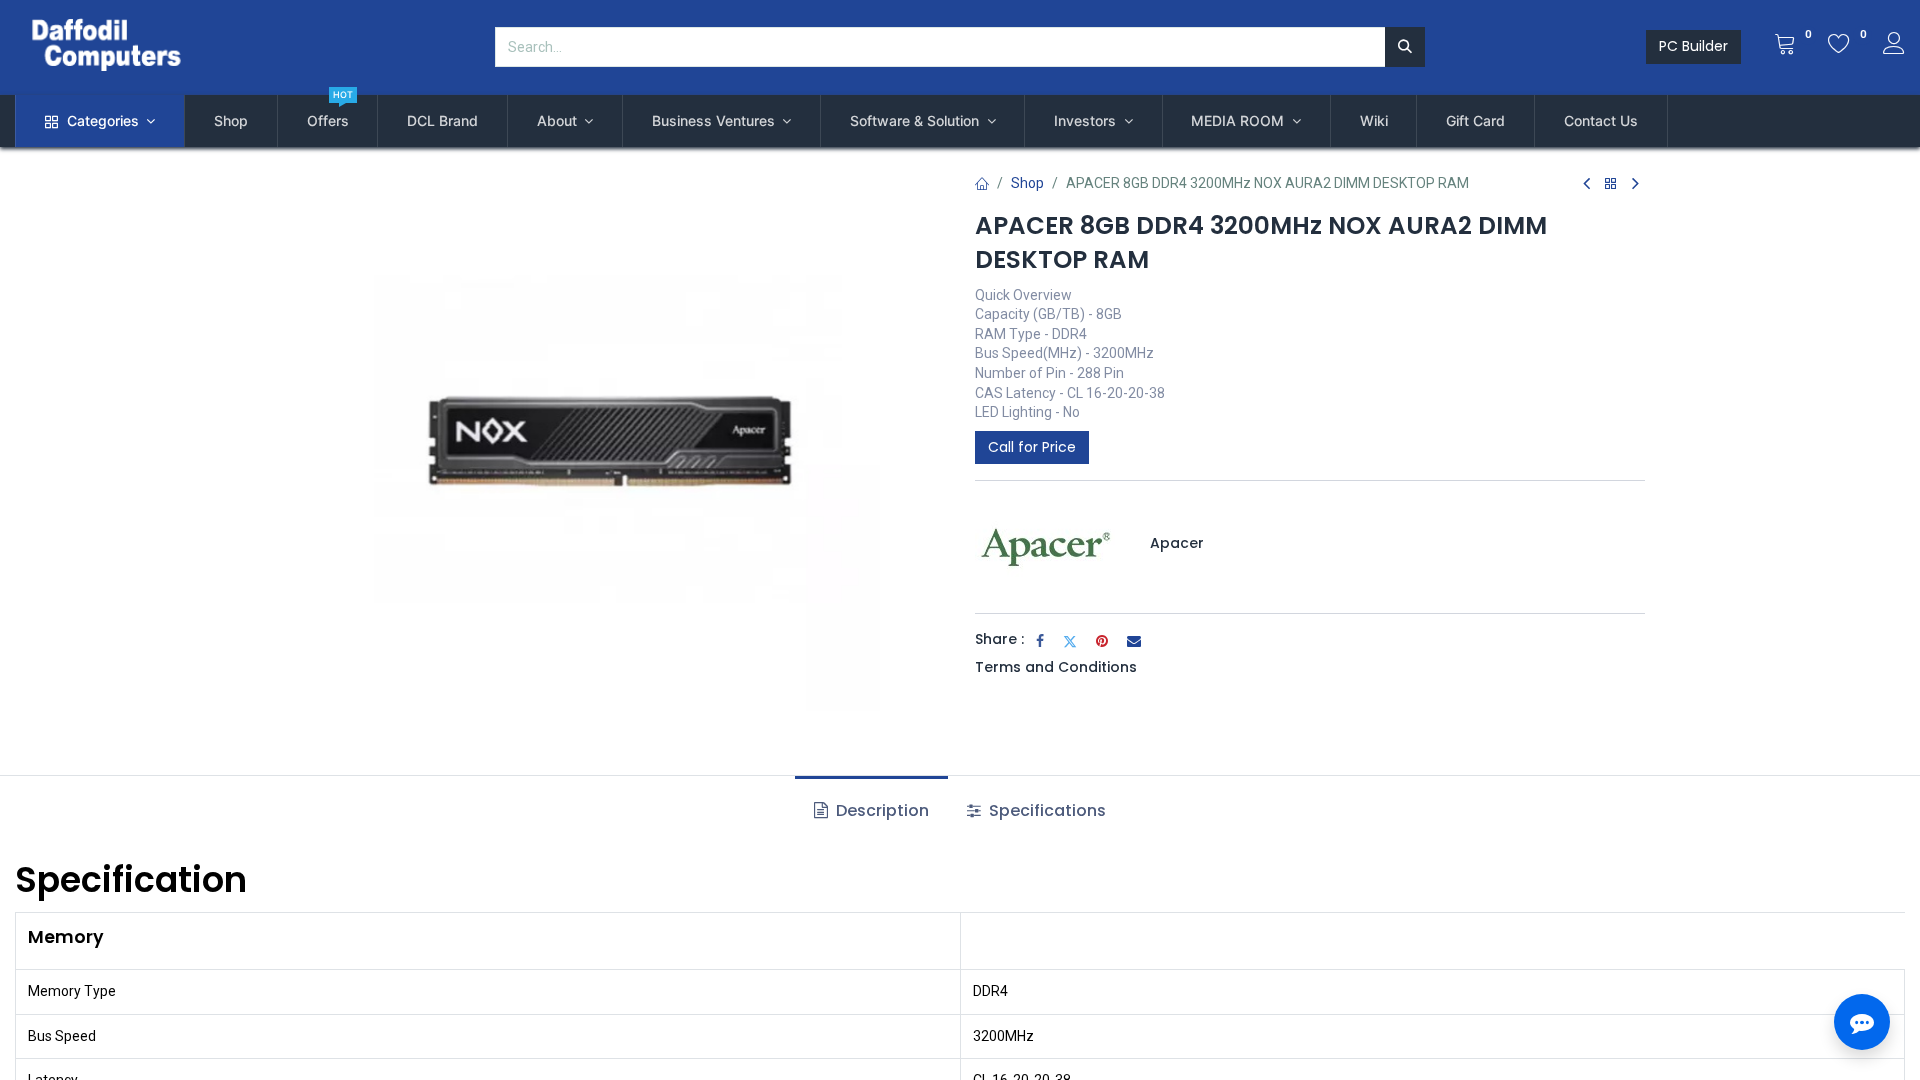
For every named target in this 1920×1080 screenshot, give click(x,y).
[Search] (1405, 47)
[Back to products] (1611, 184)
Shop (1027, 183)
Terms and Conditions (1056, 667)
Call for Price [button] (1032, 447)
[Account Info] (1894, 46)
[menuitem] (231, 121)
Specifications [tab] (1045, 810)
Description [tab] (880, 810)
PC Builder (1693, 46)
